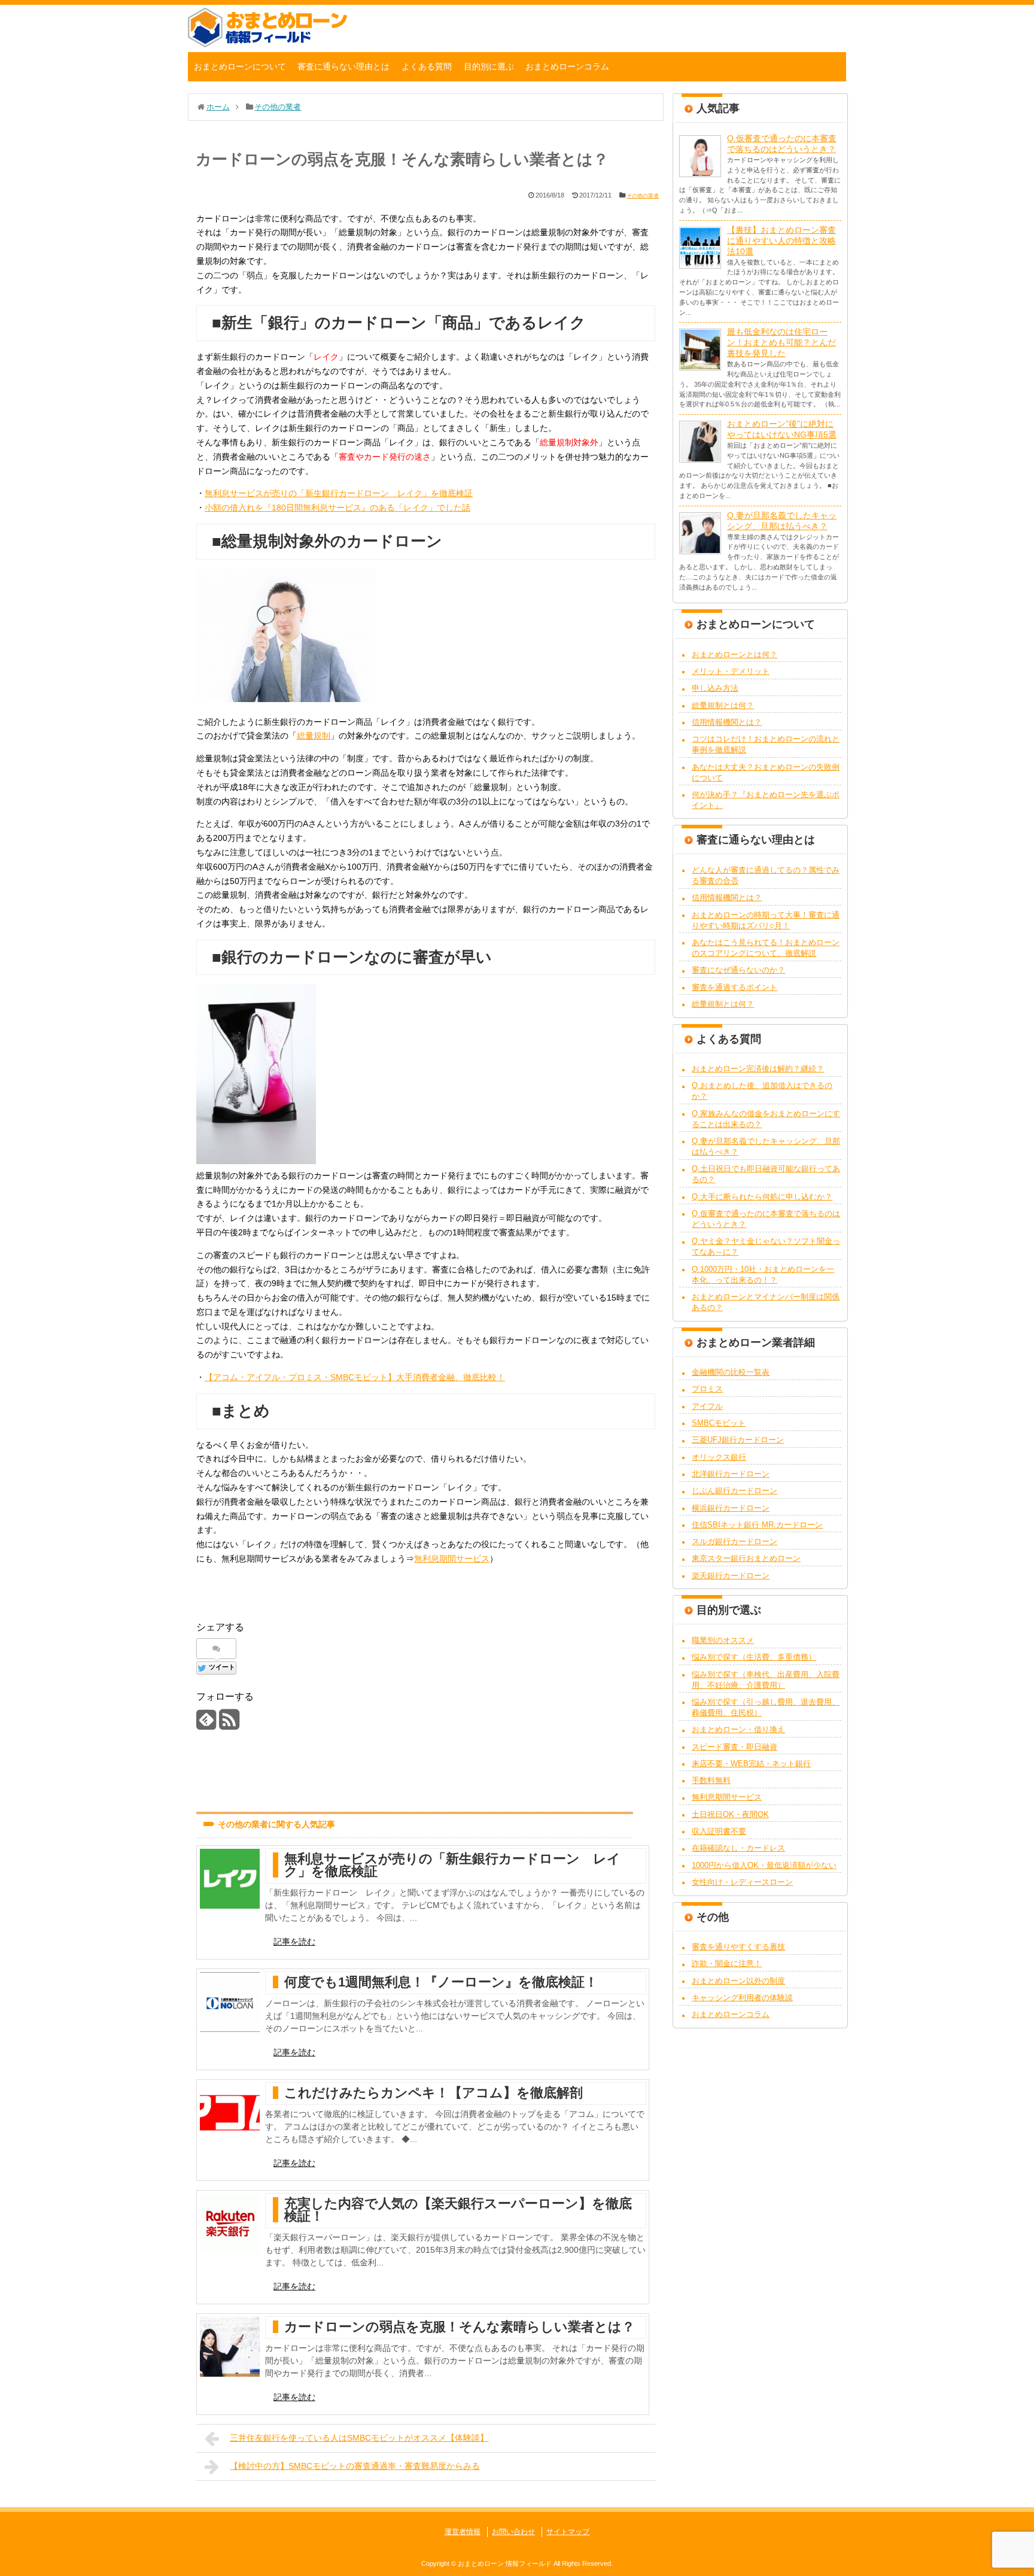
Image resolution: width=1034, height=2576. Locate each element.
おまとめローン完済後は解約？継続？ (758, 1069)
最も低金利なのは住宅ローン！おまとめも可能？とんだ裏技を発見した (781, 342)
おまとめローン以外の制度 (738, 1981)
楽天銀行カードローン (731, 1576)
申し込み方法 (715, 688)
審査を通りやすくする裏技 (738, 1947)
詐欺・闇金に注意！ (727, 1963)
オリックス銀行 (719, 1457)
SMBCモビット (719, 1423)
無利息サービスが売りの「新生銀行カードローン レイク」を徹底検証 (339, 493)
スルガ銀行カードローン (735, 1541)
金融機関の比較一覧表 (731, 1372)
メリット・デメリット (731, 671)
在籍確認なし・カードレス (738, 1848)
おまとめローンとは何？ (735, 654)
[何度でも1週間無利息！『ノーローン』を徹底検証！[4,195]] (230, 2002)
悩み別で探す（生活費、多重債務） (754, 1657)
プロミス (707, 1389)
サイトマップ (568, 2532)
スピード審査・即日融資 (735, 1747)
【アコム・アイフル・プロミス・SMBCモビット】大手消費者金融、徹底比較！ (355, 1377)
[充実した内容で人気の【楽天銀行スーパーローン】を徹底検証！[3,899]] (230, 2223)
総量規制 (314, 736)
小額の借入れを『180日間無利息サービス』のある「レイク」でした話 (337, 508)
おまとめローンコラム (567, 66)
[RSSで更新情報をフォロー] (229, 1724)
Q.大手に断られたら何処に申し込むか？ (762, 1197)
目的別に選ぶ (489, 66)
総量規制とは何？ (723, 705)
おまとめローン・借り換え (738, 1729)
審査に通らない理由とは (343, 66)
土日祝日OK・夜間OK (730, 1814)
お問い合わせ (513, 2532)
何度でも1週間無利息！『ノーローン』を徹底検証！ (441, 1982)
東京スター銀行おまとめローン (746, 1558)
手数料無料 (711, 1780)
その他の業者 (643, 196)
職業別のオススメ (723, 1640)
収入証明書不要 (719, 1831)
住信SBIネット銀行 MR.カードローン (757, 1525)
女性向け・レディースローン (742, 1882)
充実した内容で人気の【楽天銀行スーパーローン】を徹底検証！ (458, 2210)
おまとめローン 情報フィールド (505, 2563)
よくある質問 (427, 66)
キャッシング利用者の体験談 (742, 1998)
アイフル (707, 1406)
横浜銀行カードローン (731, 1508)
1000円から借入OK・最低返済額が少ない (764, 1865)
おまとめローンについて (240, 66)
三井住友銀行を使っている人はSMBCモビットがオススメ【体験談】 (359, 2438)
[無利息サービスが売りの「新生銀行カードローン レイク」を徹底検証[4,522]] (230, 1879)
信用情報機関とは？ (727, 722)
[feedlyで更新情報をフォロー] (206, 1724)
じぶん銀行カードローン (735, 1491)
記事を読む (294, 1942)
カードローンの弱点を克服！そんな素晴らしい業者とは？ (460, 2327)
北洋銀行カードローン (731, 1474)
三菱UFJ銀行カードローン (738, 1440)
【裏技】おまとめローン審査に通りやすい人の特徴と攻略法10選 (781, 241)
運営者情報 (463, 2532)
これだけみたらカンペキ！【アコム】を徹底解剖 (434, 2093)
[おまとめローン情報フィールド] (267, 44)
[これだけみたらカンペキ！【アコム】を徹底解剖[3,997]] (230, 2113)
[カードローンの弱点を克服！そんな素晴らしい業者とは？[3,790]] (230, 2347)
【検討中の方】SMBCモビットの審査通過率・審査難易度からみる (355, 2466)
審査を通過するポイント (735, 987)
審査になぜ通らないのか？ (738, 970)
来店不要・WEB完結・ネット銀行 (751, 1764)
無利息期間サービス (452, 1559)
